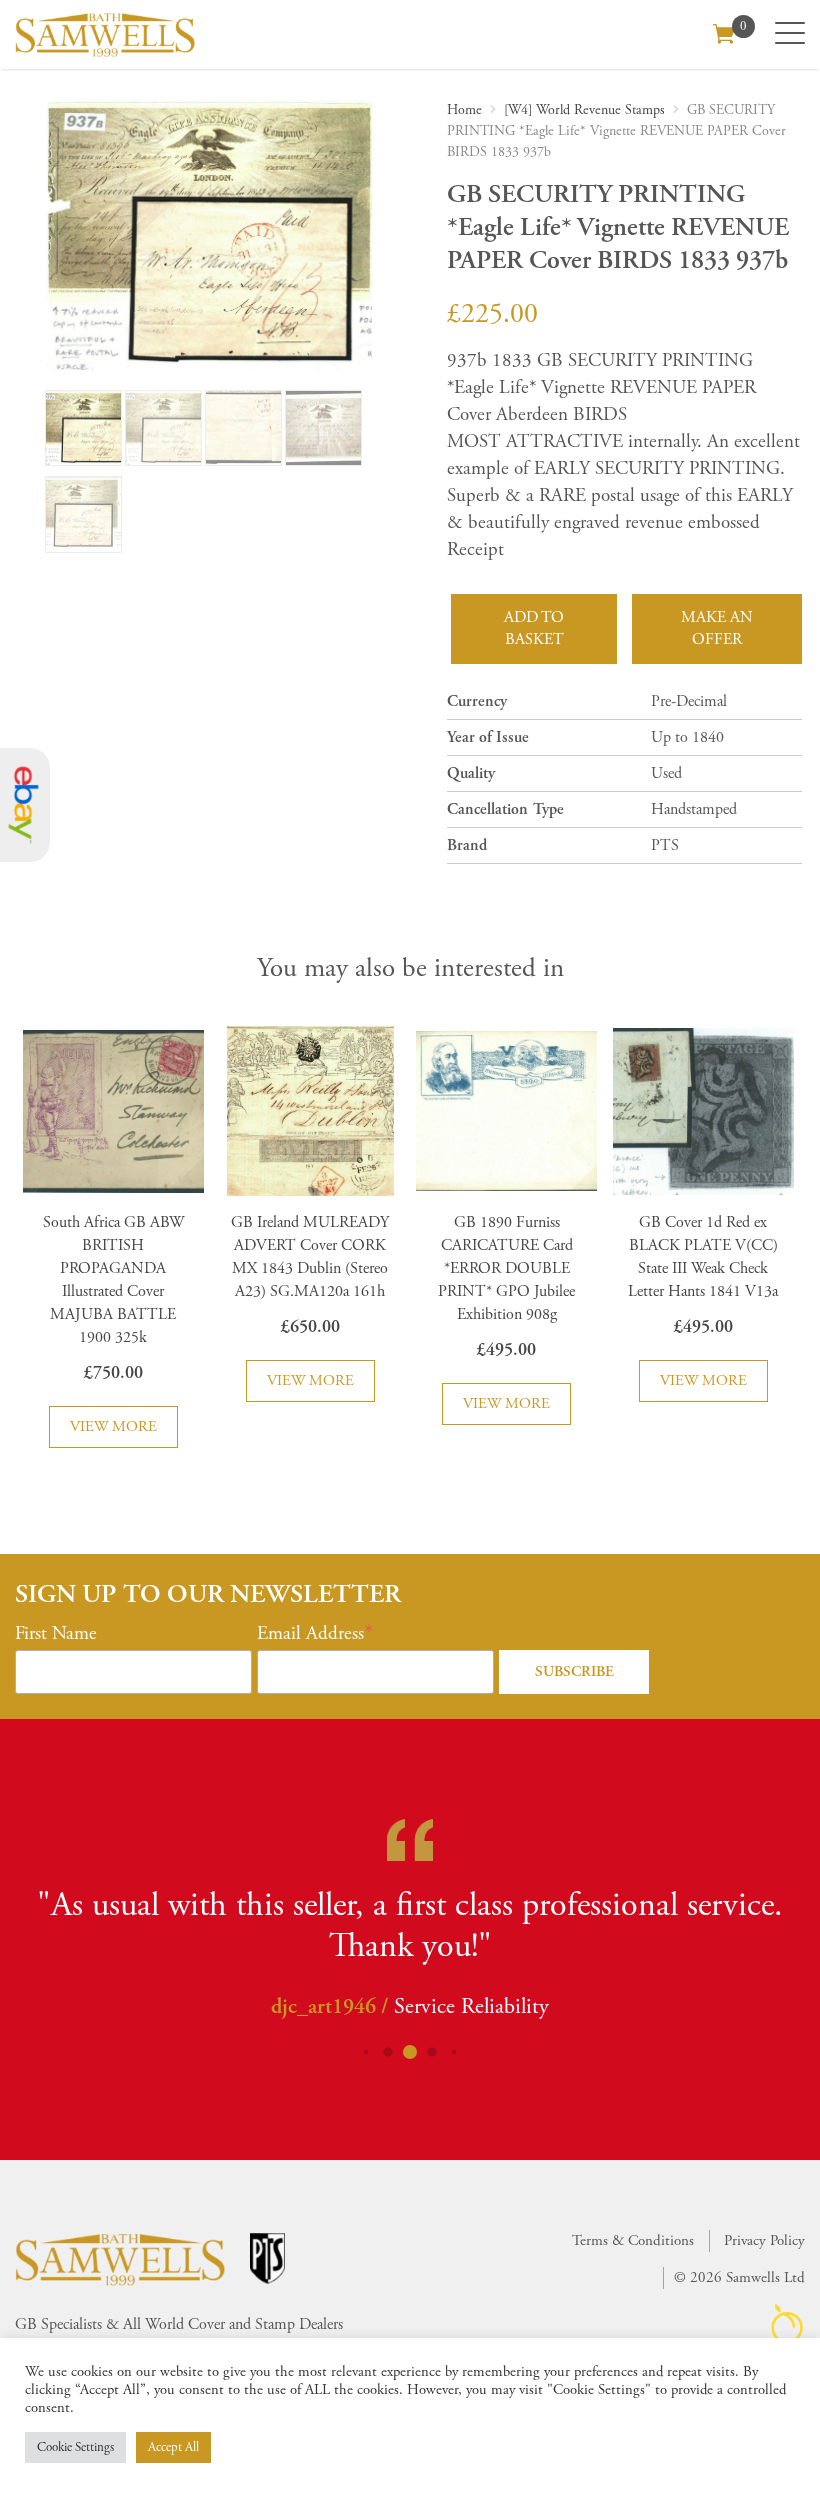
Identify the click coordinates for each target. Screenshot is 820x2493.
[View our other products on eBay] (25, 805)
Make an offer (717, 628)
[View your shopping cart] (724, 32)
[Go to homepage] (105, 34)
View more (113, 1426)
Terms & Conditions (633, 2240)
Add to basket (534, 628)
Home (464, 110)
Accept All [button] (173, 2447)
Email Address (310, 1634)
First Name (56, 1634)
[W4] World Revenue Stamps (584, 110)
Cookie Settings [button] (75, 2447)
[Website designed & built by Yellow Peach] (787, 2323)
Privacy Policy (764, 2240)
